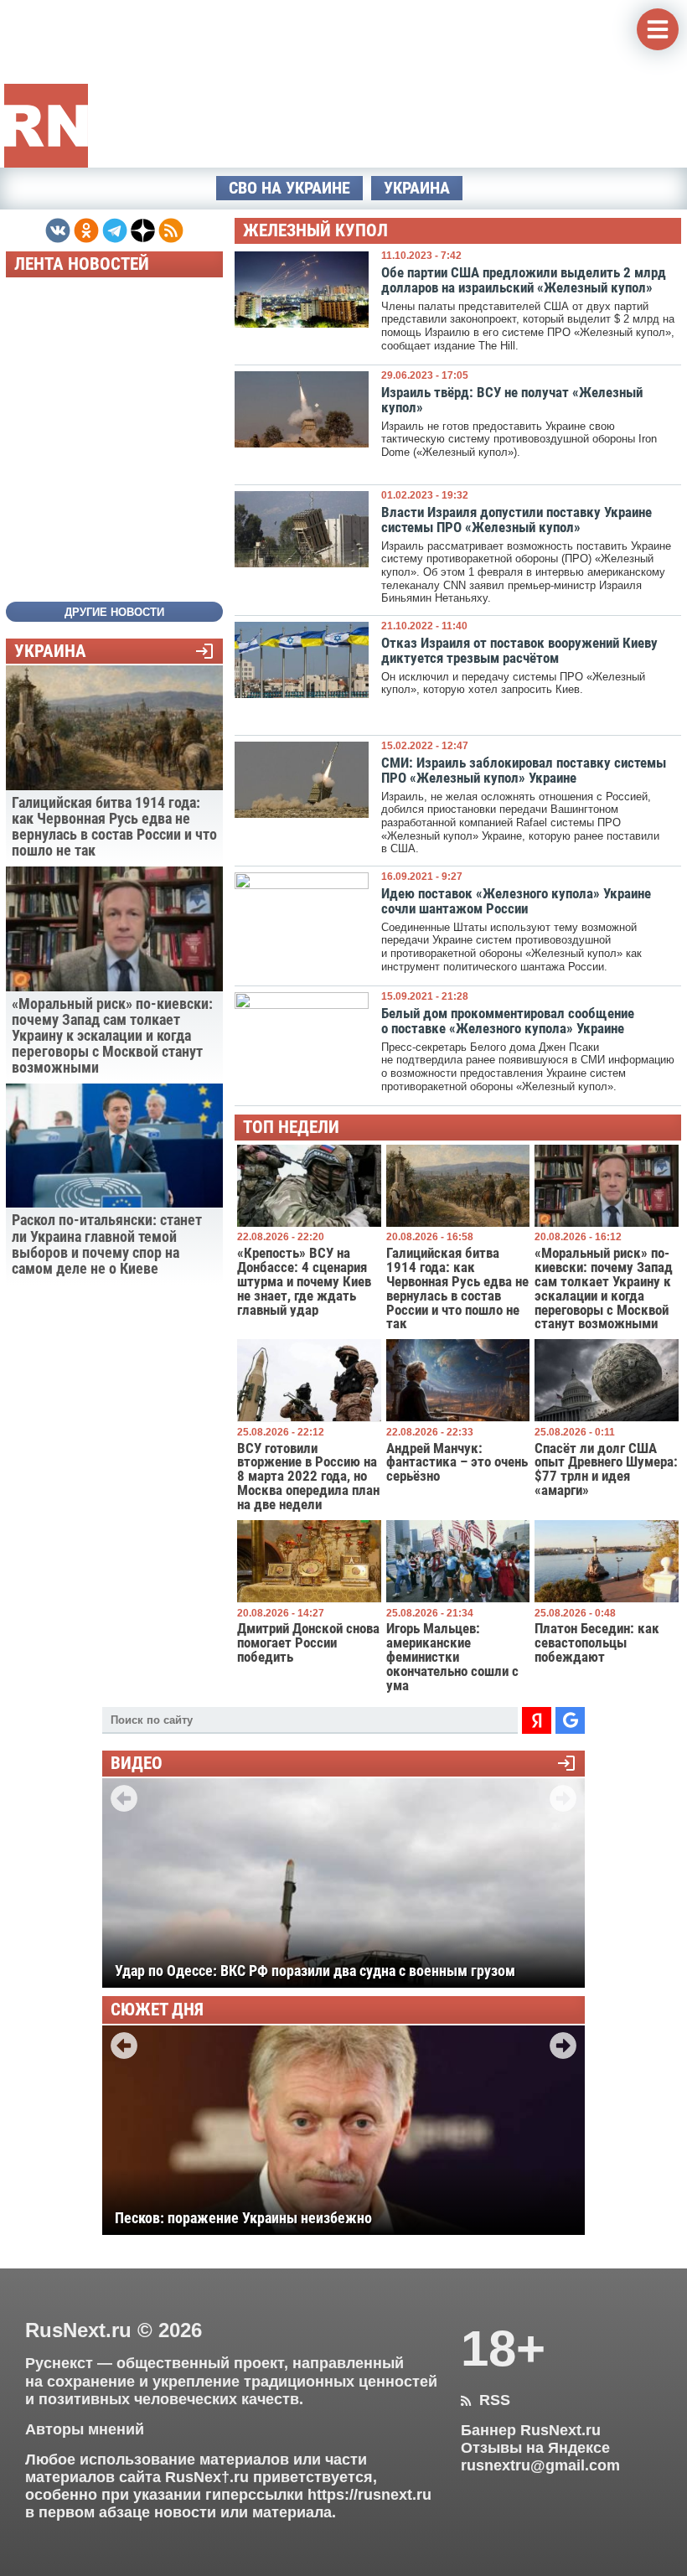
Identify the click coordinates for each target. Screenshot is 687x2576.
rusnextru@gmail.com (540, 2465)
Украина (417, 188)
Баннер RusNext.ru (531, 2430)
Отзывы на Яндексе (535, 2448)
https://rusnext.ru (369, 2495)
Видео (137, 1764)
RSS (486, 2400)
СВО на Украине (289, 188)
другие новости (114, 612)
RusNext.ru (78, 2330)
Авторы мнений (85, 2429)
